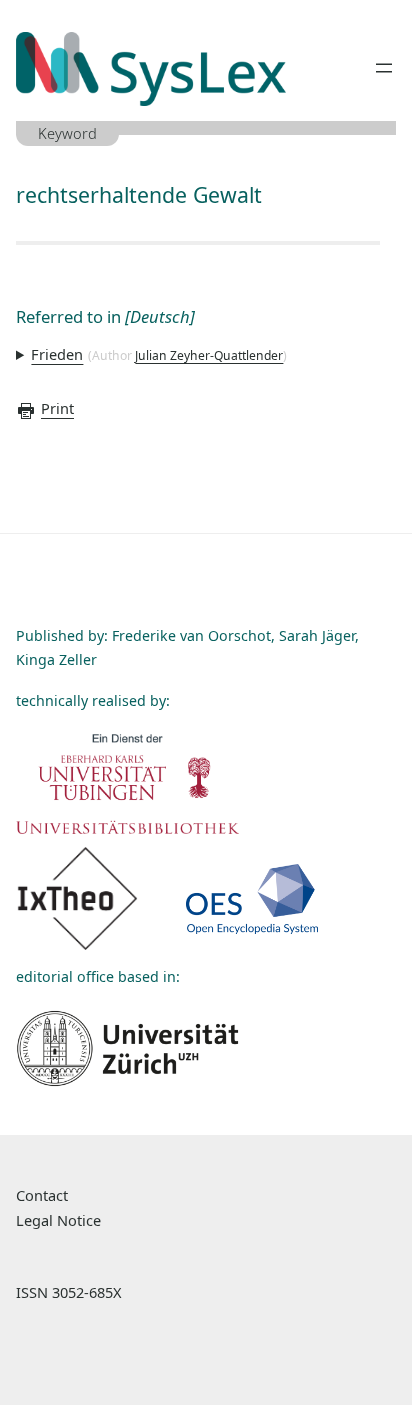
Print (57, 408)
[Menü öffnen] (384, 68)
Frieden (57, 354)
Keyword (67, 133)
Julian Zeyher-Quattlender (209, 355)
